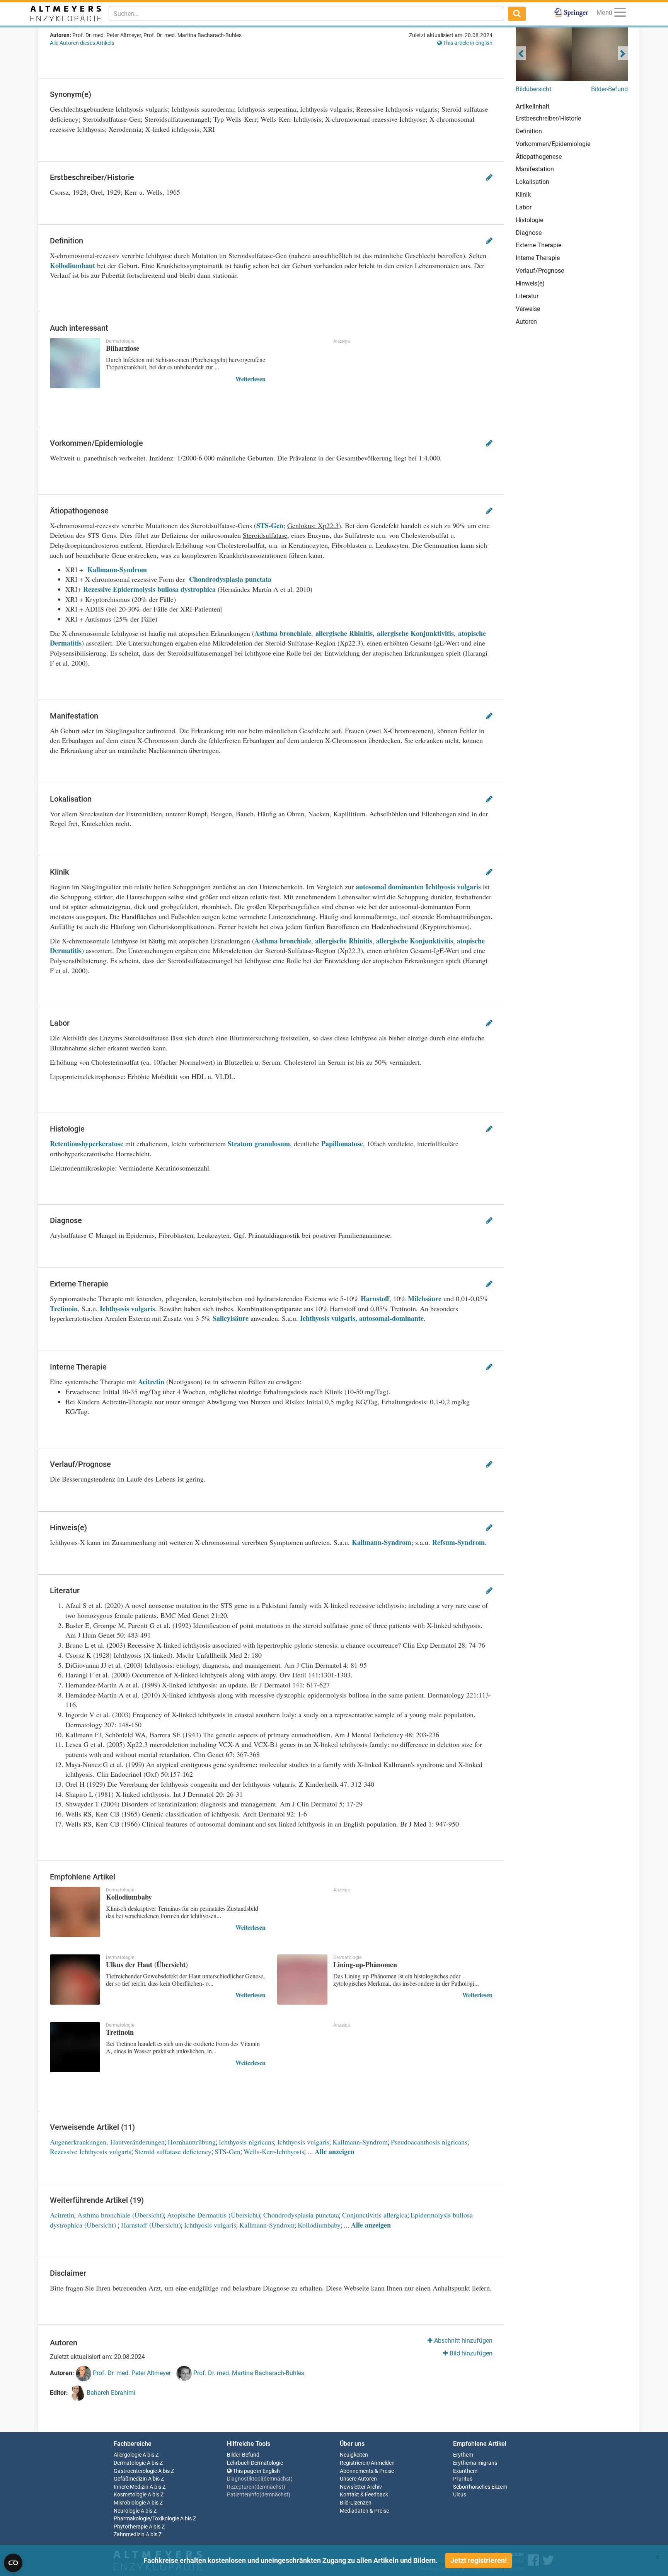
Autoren (526, 322)
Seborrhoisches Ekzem (480, 2487)
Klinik (523, 195)
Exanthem (465, 2471)
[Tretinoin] (75, 2047)
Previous (521, 53)
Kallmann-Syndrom (117, 569)
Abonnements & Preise (367, 2471)
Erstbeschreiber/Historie (548, 118)
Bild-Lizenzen (356, 2503)
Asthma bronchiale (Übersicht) (121, 2215)
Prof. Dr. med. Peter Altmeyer (131, 2373)
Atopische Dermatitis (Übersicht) (214, 2215)
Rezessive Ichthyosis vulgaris (91, 2151)
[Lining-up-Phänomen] (302, 1980)
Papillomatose (342, 1144)
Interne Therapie (538, 258)
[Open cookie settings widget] (13, 2563)
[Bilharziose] (75, 363)
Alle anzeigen (335, 2151)
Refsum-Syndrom (458, 1542)
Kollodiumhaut (72, 265)
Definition (529, 131)
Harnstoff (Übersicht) (151, 2225)
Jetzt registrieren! (479, 2560)
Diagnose (529, 233)
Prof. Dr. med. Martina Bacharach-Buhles (248, 2373)
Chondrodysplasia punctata (230, 579)
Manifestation (535, 169)
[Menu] (620, 14)
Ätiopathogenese (539, 157)
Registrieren (354, 2463)
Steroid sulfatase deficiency (173, 2151)
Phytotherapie (131, 2527)
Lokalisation (533, 182)
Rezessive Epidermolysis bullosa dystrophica (149, 589)
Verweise (528, 309)
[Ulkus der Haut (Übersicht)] (75, 1980)
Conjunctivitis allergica (375, 2215)
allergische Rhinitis (344, 633)
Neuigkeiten (354, 2455)
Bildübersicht (533, 89)
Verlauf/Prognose (540, 271)
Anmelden (383, 2463)
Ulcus (460, 2495)
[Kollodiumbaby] (75, 1912)
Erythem (463, 2455)
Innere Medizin (131, 2487)
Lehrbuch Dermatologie (255, 2463)
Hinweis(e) (530, 283)
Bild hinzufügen (470, 2353)
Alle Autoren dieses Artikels (82, 43)
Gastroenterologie (135, 2471)
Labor (524, 207)
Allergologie (128, 2455)
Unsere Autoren (358, 2479)
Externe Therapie (538, 245)
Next (623, 53)
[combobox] (306, 14)
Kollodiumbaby (319, 2225)
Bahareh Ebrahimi (110, 2393)
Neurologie (127, 2511)
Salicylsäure (231, 1318)
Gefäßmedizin (130, 2479)
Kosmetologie (130, 2495)
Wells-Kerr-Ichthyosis (274, 2151)
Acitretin (151, 1381)
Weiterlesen (250, 379)
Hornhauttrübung (192, 2142)
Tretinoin (64, 1308)
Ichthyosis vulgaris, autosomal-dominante (362, 1318)
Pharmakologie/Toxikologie (146, 2519)
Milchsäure (425, 1298)
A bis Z (151, 2455)
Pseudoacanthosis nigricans (429, 2142)
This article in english (467, 43)
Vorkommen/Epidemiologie (553, 144)
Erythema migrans (475, 2463)
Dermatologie (130, 2463)
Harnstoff (375, 1298)
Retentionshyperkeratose (87, 1144)
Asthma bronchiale (283, 633)
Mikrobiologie (130, 2503)
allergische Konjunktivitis (415, 633)
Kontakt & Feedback (364, 2495)
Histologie (529, 220)
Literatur (527, 296)
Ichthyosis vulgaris (127, 1308)
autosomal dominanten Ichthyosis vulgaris (418, 887)
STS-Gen (270, 525)
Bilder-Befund (609, 89)
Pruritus (463, 2479)
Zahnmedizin (129, 2534)
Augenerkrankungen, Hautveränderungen (107, 2142)
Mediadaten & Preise (364, 2511)
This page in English (256, 2471)
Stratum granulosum (259, 1144)
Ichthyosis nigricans (246, 2142)
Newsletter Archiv (361, 2487)
